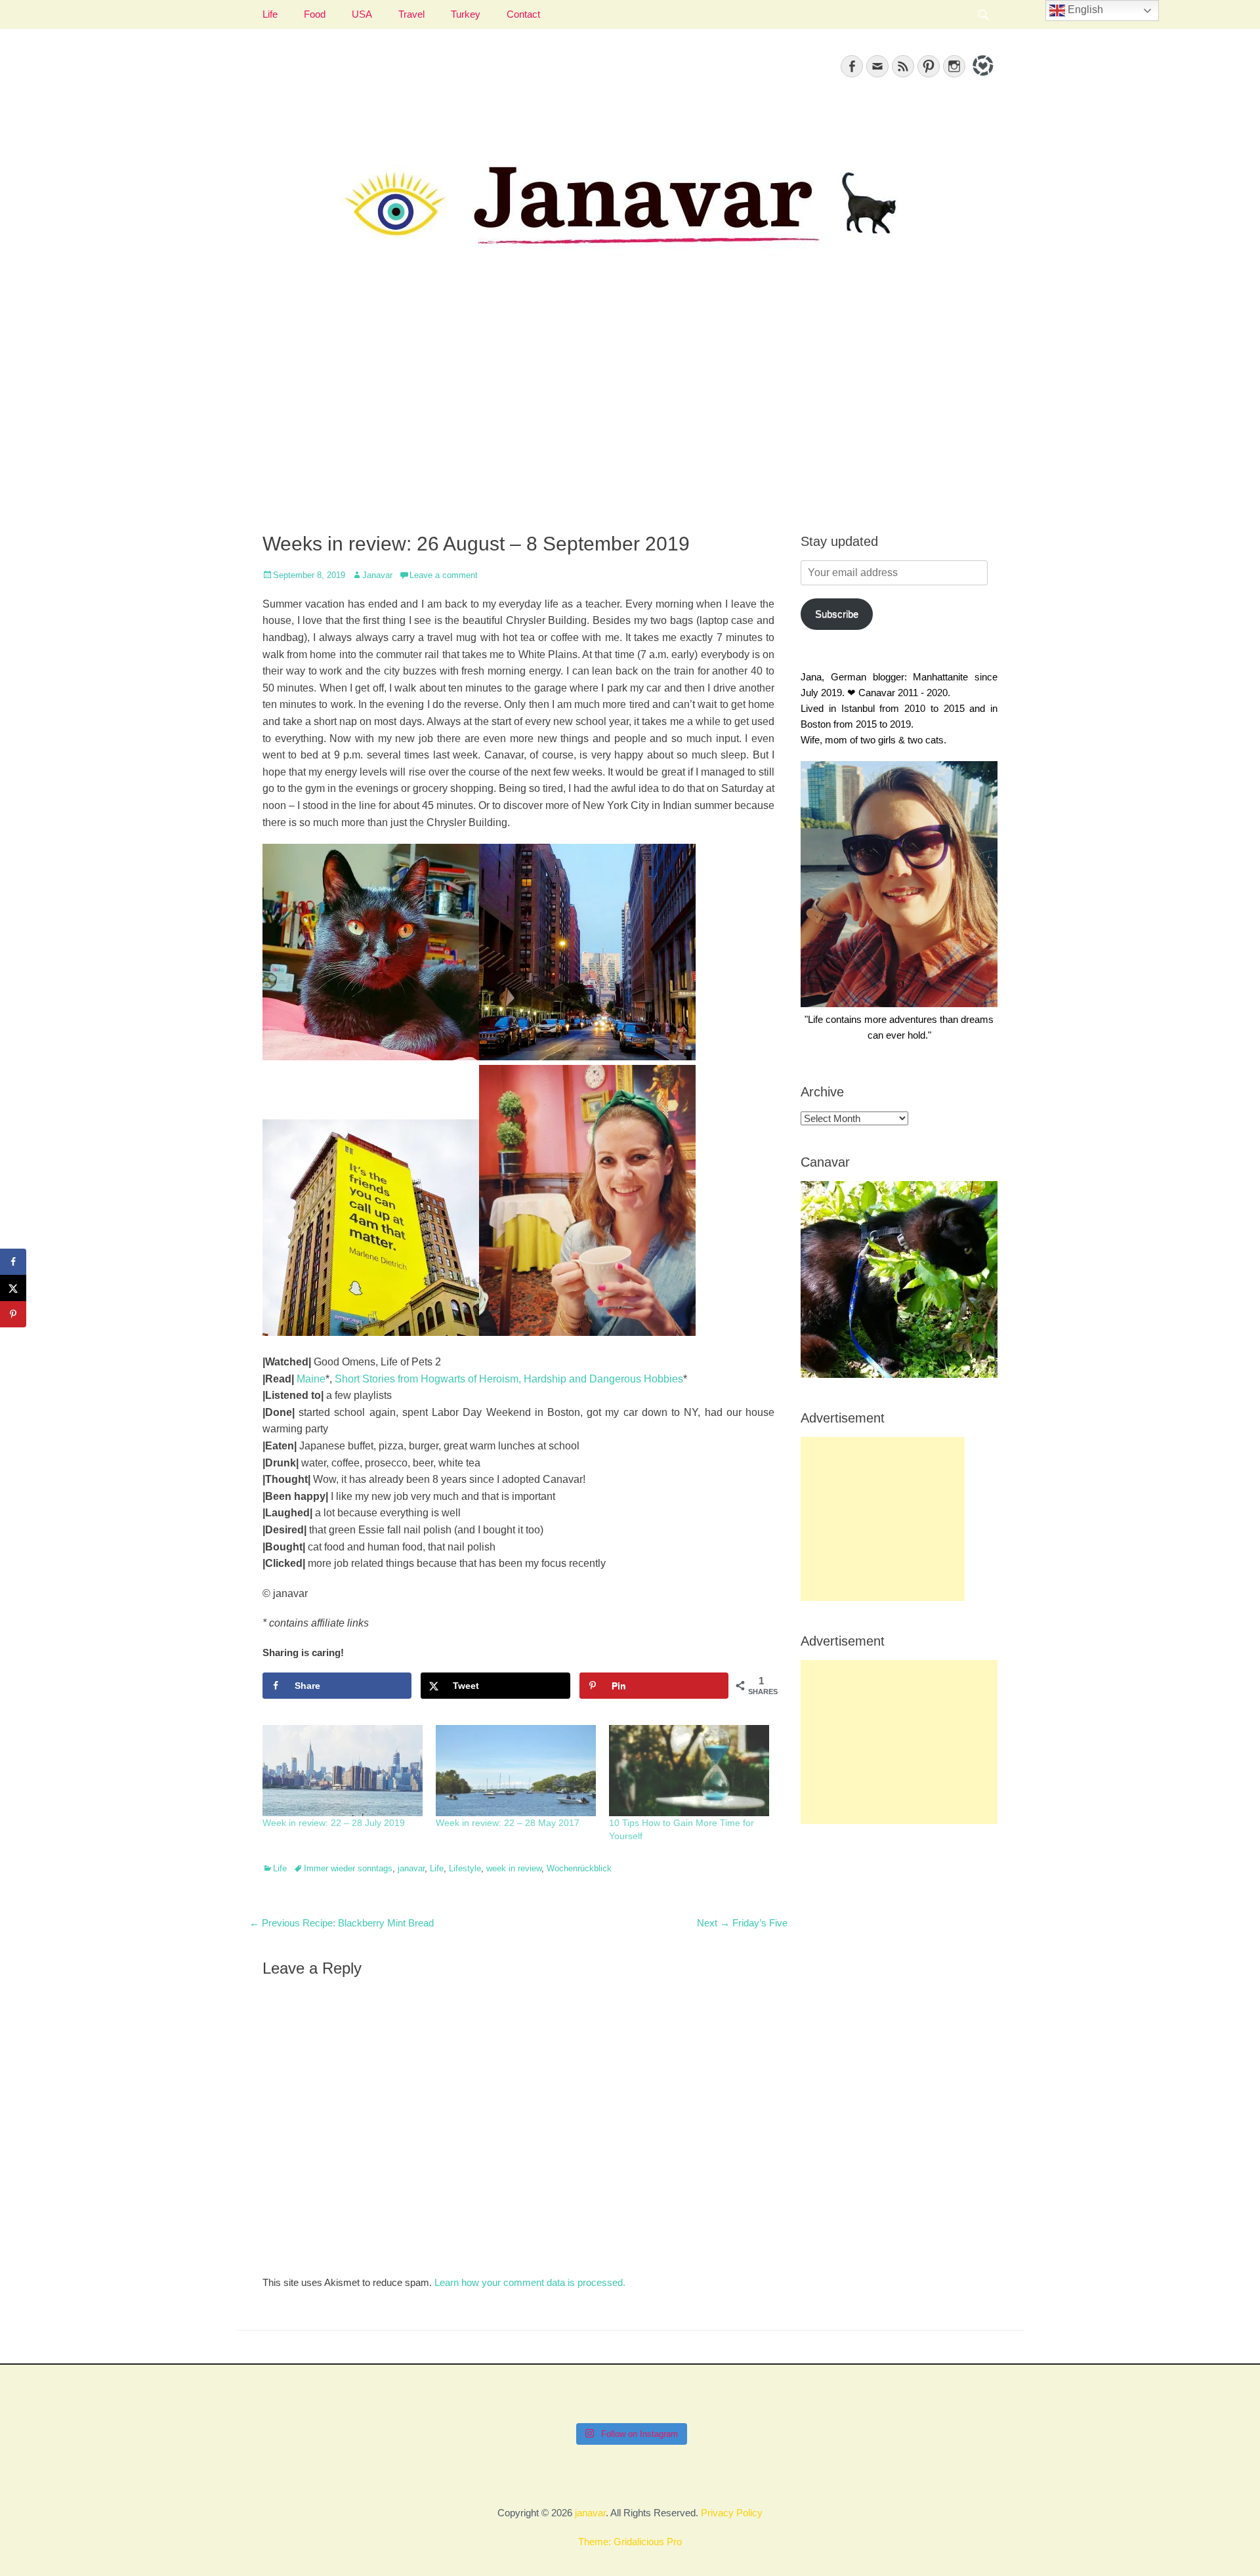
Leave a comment (444, 575)
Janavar (377, 575)
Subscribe (837, 614)
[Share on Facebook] (13, 1262)
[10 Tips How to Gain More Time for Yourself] (689, 1771)
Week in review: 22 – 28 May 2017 (508, 1823)
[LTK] (981, 78)
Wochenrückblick (579, 1868)
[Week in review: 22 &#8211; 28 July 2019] (343, 1771)
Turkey (466, 14)
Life (270, 14)
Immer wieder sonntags (348, 1868)
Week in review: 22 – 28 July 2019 (334, 1823)
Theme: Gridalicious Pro (630, 2542)
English (1084, 10)
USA (362, 14)
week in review (514, 1868)
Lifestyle (465, 1868)
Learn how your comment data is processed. (530, 2282)
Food (315, 14)
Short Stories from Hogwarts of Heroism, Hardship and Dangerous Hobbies (509, 1379)
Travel (411, 14)
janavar (411, 1868)
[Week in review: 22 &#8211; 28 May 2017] (516, 1771)
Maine (311, 1379)
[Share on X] (13, 1288)
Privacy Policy (732, 2513)
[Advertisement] (630, 407)
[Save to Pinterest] (13, 1314)
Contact (523, 14)
